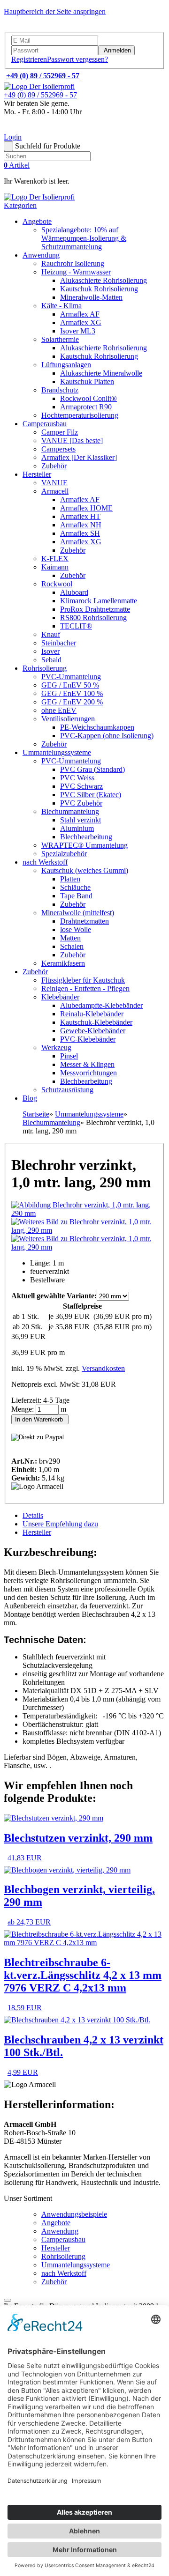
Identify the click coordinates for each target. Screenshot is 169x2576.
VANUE (54, 483)
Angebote (37, 221)
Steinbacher (59, 643)
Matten (70, 938)
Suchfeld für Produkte (48, 146)
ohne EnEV (59, 710)
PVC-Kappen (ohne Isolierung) (107, 736)
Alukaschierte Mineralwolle (101, 373)
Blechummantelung (70, 811)
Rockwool (57, 584)
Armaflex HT (80, 516)
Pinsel (69, 1056)
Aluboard (74, 592)
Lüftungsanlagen (66, 365)
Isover (50, 651)
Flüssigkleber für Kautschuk (83, 980)
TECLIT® (76, 626)
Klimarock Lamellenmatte (99, 601)
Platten (70, 879)
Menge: (23, 1409)
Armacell (55, 491)
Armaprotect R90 (86, 407)
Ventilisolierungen (68, 719)
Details (33, 1515)
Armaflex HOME (86, 508)
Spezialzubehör (64, 854)
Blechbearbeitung (86, 837)
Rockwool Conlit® (88, 398)
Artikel (17, 165)
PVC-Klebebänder (88, 1039)
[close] (8, 2300)
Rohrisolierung (45, 668)
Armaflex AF (80, 314)
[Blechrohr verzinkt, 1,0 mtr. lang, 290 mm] (84, 1213)
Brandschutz (60, 390)
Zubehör (54, 466)
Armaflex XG (81, 322)
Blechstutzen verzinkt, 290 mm (78, 1838)
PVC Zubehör (81, 803)
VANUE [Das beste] (72, 440)
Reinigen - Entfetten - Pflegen (85, 988)
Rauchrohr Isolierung (73, 263)
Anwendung (41, 255)
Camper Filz (60, 432)
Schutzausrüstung (67, 1090)
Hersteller (37, 474)
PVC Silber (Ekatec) (91, 795)
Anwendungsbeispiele (74, 2214)
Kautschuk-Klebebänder (96, 1022)
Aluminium (77, 828)
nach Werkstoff (45, 862)
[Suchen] (8, 146)
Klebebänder (60, 997)
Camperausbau (45, 424)
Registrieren (29, 59)
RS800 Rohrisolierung (93, 618)
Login (13, 137)
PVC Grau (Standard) (92, 769)
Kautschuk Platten (87, 381)
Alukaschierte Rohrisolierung (104, 280)
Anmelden (116, 50)
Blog (30, 1098)
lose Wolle (76, 929)
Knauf (51, 634)
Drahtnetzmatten (84, 921)
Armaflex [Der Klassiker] (79, 457)
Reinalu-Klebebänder (92, 1014)
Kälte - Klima (61, 306)
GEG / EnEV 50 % (70, 685)
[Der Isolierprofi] (39, 86)
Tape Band (76, 896)
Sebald (51, 660)
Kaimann (55, 567)
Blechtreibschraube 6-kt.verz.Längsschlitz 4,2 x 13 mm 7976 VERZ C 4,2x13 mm (83, 1975)
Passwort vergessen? (77, 59)
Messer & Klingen (87, 1064)
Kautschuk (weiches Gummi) (85, 870)
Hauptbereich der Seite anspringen (55, 11)
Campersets (58, 449)
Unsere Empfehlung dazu (60, 1524)
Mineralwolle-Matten (91, 297)
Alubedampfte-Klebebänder (101, 1005)
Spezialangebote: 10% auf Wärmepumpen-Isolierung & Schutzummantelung (84, 238)
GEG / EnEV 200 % (72, 702)
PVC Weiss (77, 778)
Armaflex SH (80, 533)
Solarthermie (60, 339)
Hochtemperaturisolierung (80, 415)
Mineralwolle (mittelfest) (78, 913)
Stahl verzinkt (81, 820)
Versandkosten (103, 1368)
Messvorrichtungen (88, 1073)
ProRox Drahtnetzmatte (95, 609)
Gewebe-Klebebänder (93, 1031)
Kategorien (20, 205)
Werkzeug (56, 1047)
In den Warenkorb (40, 1419)
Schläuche (75, 887)
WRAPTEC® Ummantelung (84, 845)
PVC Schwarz (81, 786)
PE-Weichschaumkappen (97, 727)
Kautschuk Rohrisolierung (99, 289)
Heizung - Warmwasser (76, 272)
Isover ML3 (78, 331)
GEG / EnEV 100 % (72, 693)
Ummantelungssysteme (57, 752)
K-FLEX (55, 559)
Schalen (72, 946)
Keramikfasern (63, 963)
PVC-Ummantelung (71, 677)
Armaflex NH (81, 525)
